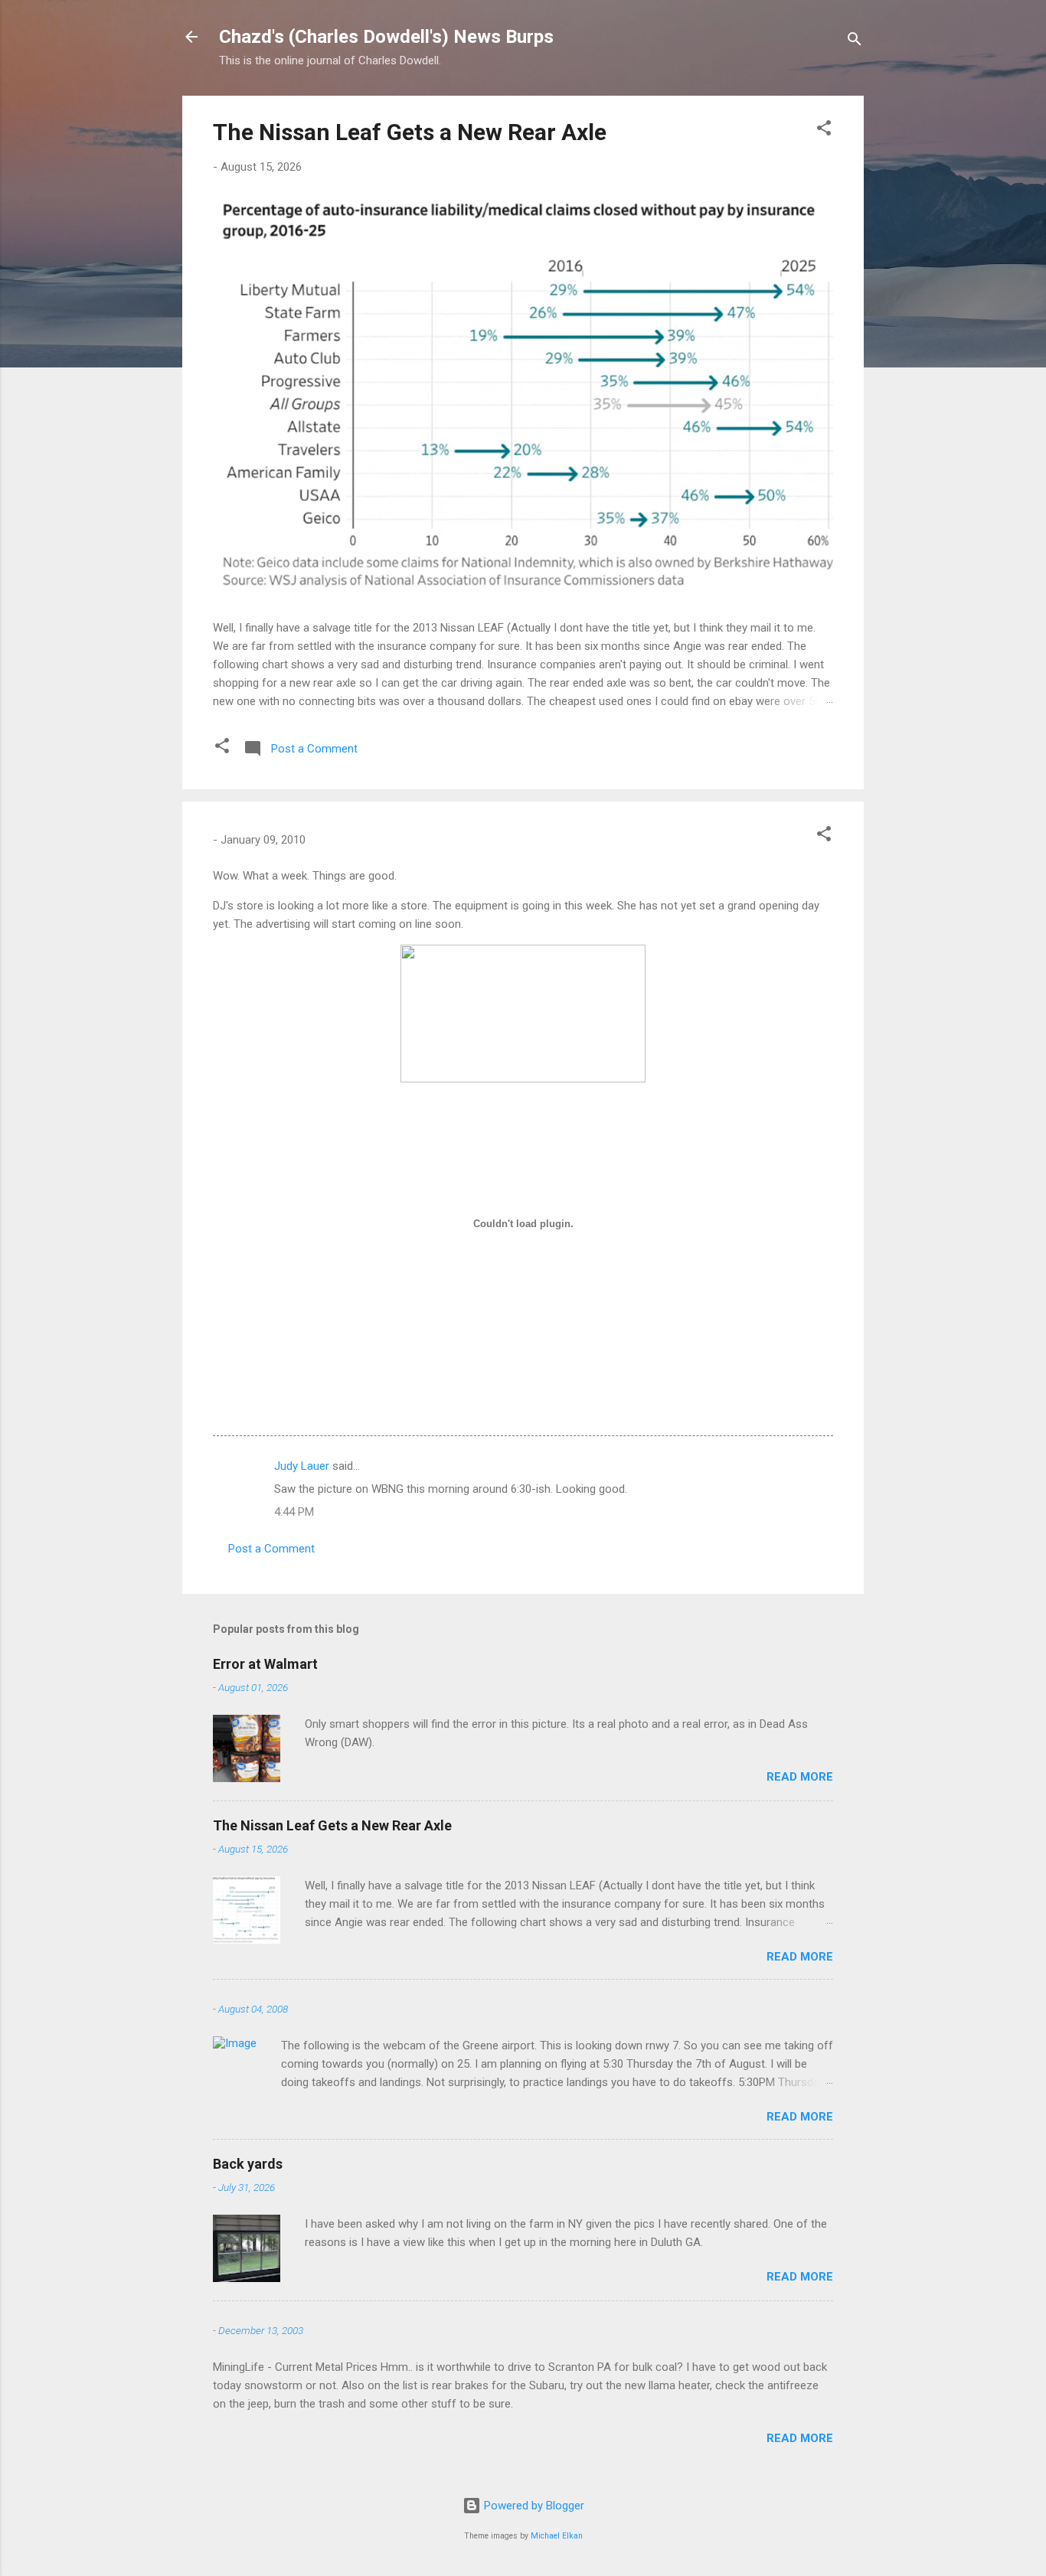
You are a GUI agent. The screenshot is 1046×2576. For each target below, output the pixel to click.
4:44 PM (294, 1512)
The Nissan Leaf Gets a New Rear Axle (410, 132)
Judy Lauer (302, 1466)
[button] (824, 131)
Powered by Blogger (533, 2506)
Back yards (248, 2164)
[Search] (855, 42)
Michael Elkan (557, 2536)
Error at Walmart (265, 1664)
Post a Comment (271, 1549)
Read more (800, 1777)
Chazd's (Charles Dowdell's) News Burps (386, 37)
